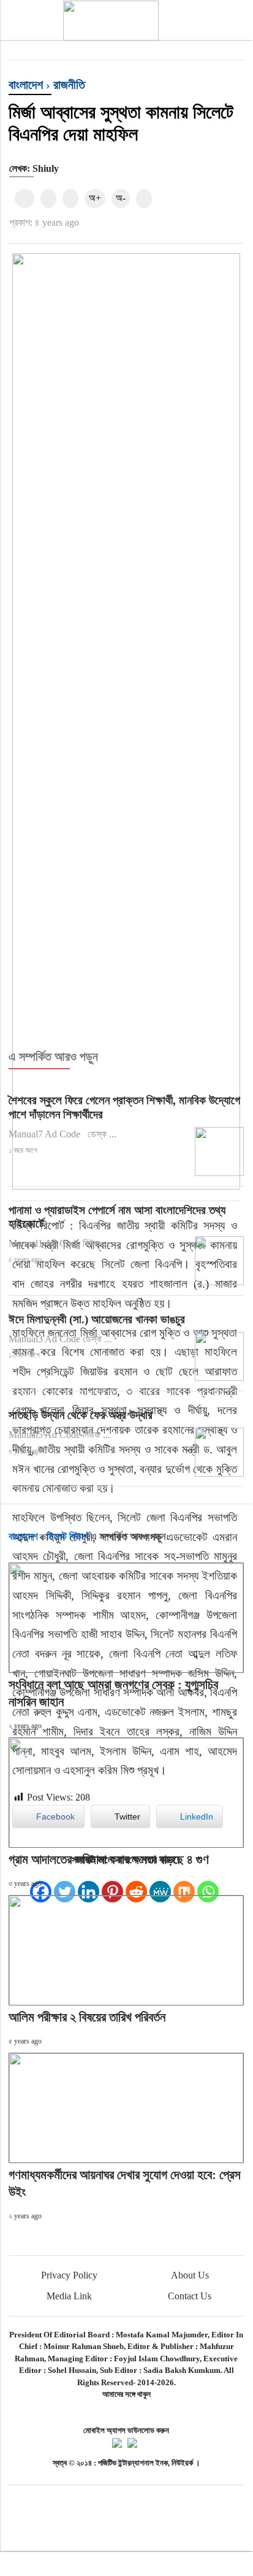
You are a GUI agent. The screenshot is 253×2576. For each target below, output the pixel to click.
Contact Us (190, 2296)
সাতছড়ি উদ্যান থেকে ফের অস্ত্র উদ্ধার (81, 1415)
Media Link (69, 2296)
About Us (190, 2275)
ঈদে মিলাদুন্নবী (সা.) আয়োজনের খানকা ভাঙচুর (97, 1319)
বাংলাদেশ (26, 85)
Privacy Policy (69, 2275)
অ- (121, 198)
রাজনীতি (69, 85)
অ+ (95, 198)
